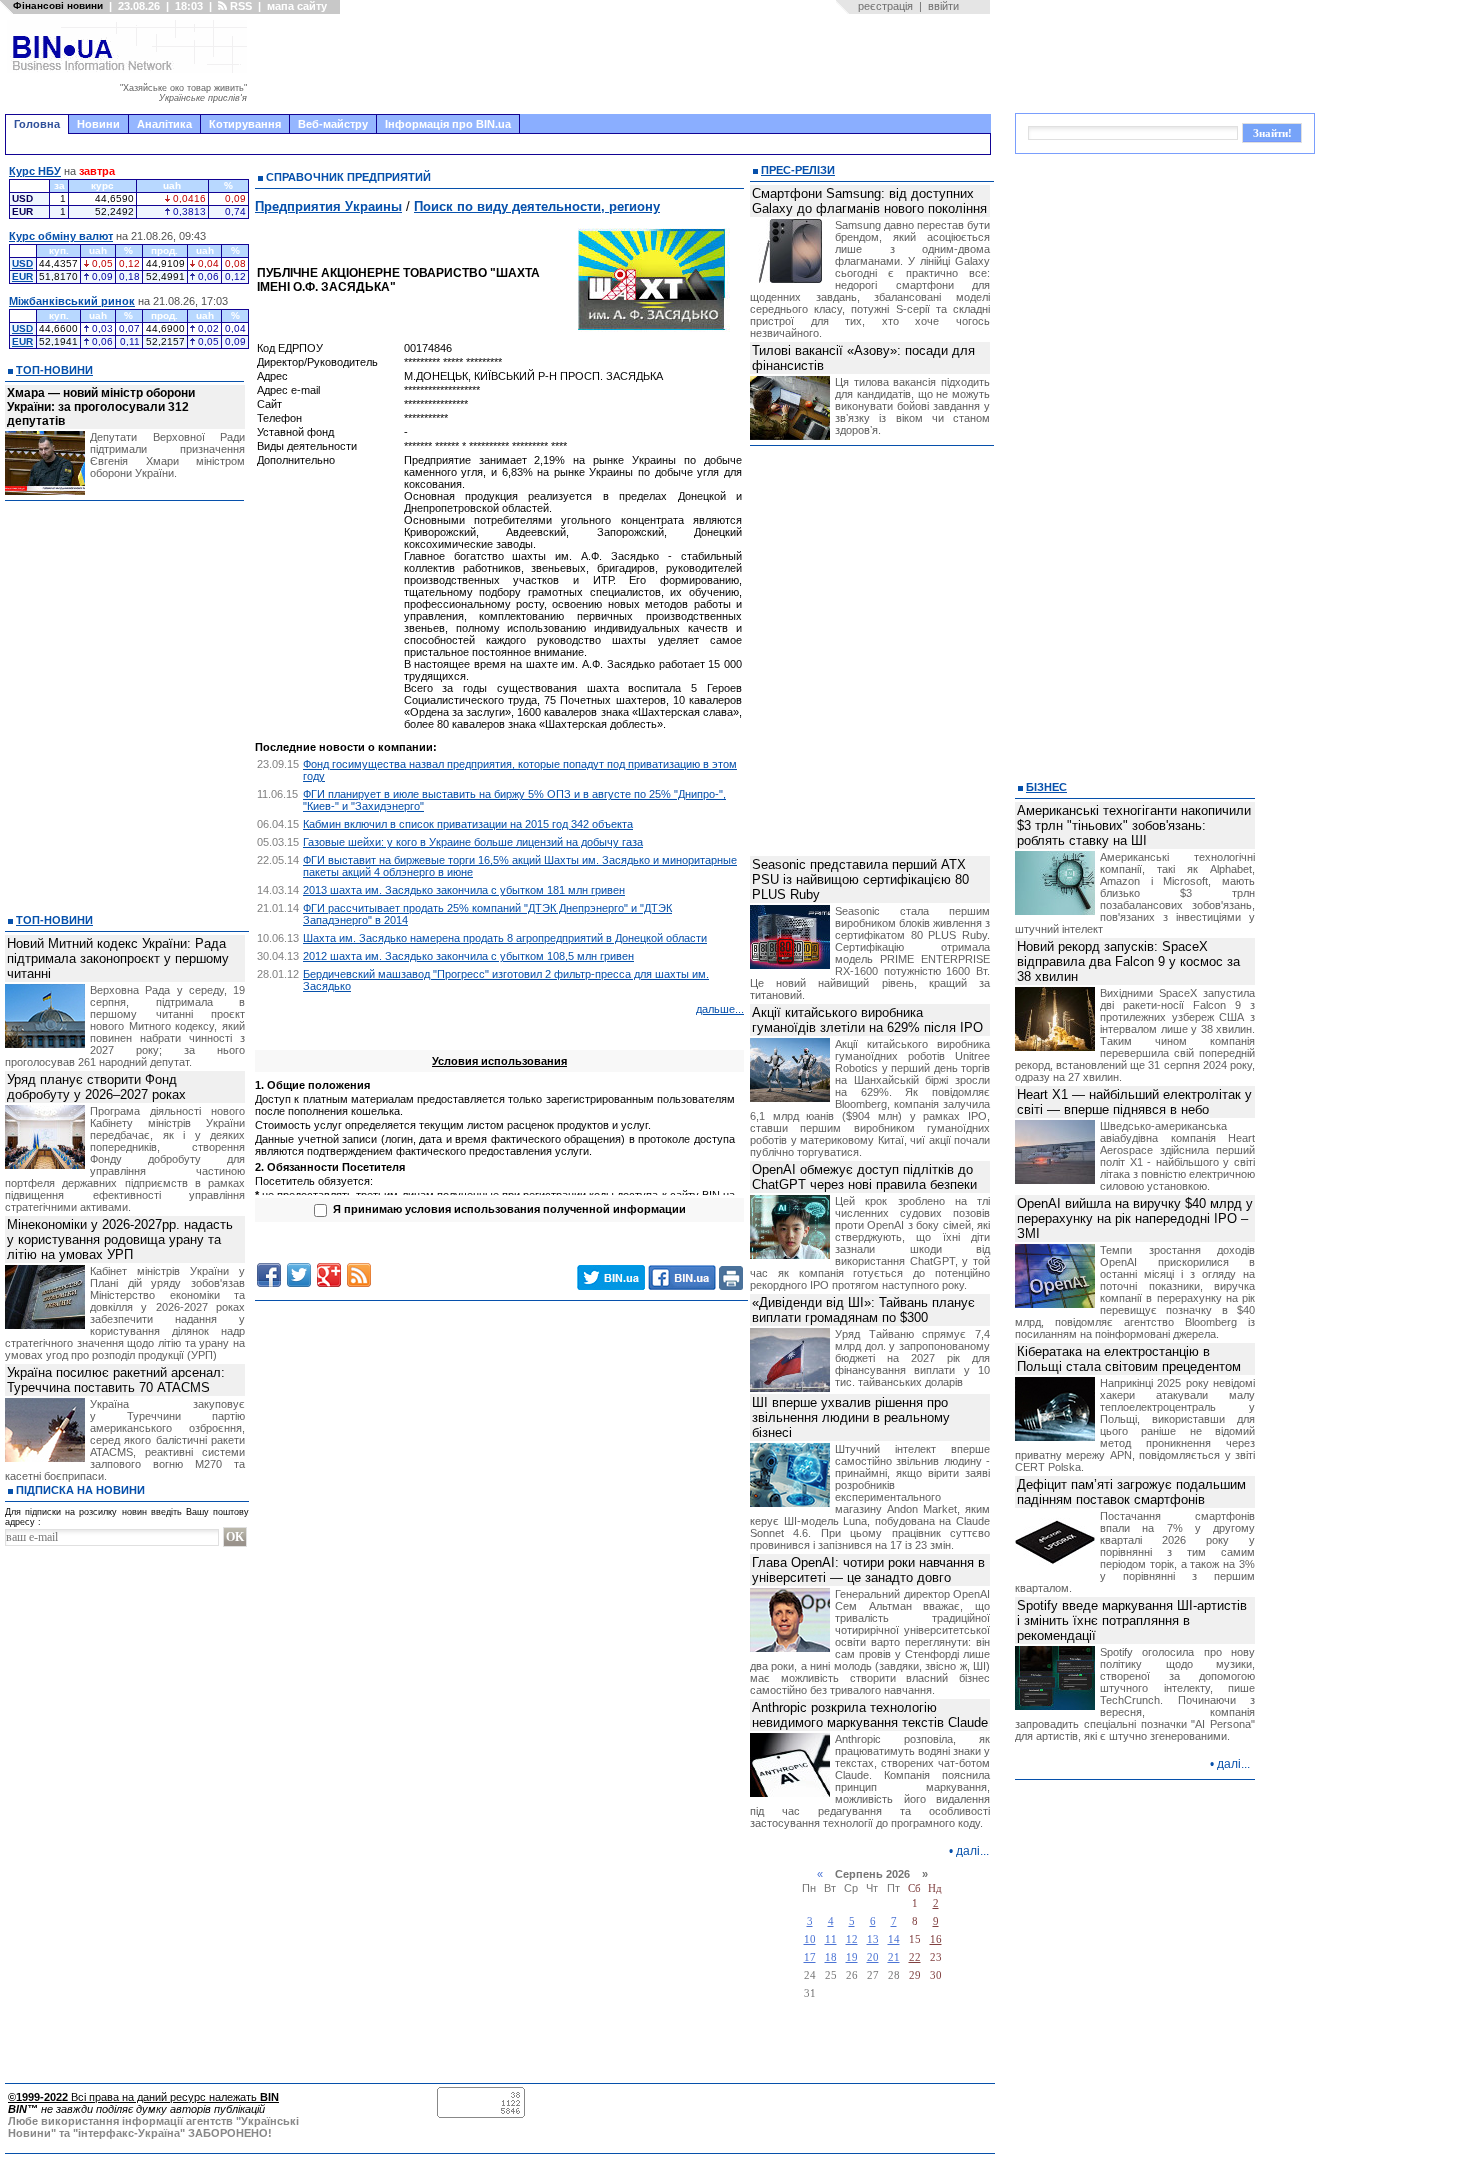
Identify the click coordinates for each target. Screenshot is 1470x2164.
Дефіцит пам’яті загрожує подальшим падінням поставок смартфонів (1131, 1492)
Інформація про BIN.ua (448, 124)
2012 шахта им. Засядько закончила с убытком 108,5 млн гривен (468, 956)
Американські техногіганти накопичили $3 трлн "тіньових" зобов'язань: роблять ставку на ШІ (1134, 825)
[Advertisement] (625, 64)
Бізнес (1046, 787)
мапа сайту (297, 6)
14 (894, 1939)
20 (873, 1957)
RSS (239, 6)
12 (852, 1939)
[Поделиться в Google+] (329, 1275)
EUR (22, 276)
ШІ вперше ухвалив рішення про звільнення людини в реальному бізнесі (851, 1417)
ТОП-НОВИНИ (54, 370)
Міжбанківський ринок (72, 301)
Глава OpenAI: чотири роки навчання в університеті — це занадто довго (868, 1570)
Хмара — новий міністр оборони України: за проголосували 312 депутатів (101, 407)
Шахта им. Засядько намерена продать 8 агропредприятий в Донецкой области (505, 938)
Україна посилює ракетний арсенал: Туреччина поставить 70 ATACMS (116, 1380)
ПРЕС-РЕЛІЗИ (798, 170)
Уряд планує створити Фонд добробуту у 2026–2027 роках (96, 1087)
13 (873, 1939)
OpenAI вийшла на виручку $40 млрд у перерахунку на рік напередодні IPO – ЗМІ (1135, 1218)
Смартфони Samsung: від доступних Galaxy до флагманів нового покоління (869, 201)
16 (936, 1939)
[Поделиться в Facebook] (269, 1275)
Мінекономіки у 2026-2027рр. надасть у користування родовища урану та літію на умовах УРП (120, 1239)
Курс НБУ (35, 171)
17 (810, 1957)
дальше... (720, 1009)
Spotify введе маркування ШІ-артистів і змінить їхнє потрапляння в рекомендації (1132, 1620)
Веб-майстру (333, 124)
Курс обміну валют (61, 236)
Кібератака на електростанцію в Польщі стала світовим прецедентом (1129, 1359)
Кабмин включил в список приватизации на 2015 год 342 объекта (468, 824)
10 (810, 1939)
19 (852, 1957)
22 (915, 1957)
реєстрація (885, 6)
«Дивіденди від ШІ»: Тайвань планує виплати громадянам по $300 (863, 1310)
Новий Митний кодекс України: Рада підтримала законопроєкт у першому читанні (118, 958)
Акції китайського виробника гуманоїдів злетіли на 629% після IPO (867, 1020)
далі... (972, 1851)
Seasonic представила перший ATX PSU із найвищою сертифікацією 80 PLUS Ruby (860, 879)
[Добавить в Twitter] (299, 1275)
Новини (98, 124)
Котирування (245, 124)
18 (831, 1957)
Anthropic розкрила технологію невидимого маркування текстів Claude (870, 1715)
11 (831, 1939)
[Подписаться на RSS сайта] (359, 1275)
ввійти (943, 6)
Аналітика (164, 124)
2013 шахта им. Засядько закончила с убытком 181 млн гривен (464, 890)
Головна (37, 124)
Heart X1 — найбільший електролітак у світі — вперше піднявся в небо (1134, 1102)
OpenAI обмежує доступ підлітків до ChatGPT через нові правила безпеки (864, 1177)
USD (22, 263)
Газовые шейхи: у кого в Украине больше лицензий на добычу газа (473, 842)
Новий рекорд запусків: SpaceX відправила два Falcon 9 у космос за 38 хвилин (1128, 961)
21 (894, 1957)
